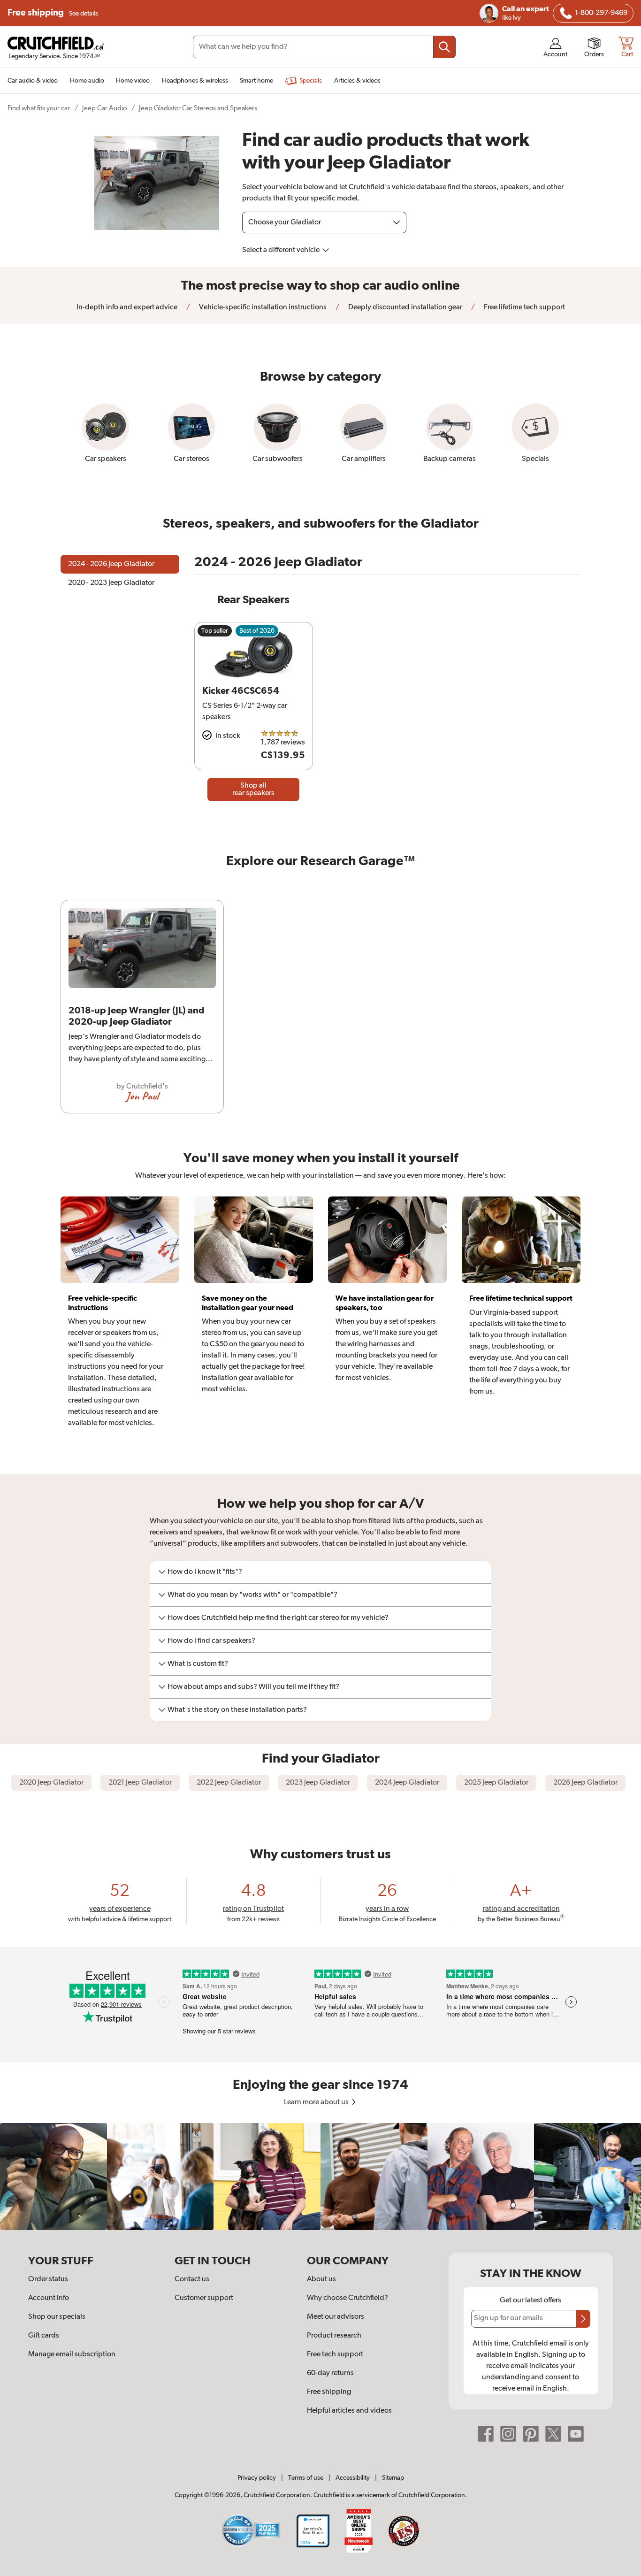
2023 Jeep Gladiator (318, 1783)
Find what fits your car (39, 108)
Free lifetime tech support (524, 307)
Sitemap (393, 2478)
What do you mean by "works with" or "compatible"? (252, 1595)
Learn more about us (317, 2102)
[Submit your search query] (444, 47)
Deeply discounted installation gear (404, 307)
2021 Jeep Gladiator (140, 1783)
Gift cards (44, 2336)
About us (321, 2279)
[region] (320, 1010)
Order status (48, 2279)
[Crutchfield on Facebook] (486, 2434)
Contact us (192, 2279)
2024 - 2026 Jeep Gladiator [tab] (111, 564)
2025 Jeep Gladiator (496, 1783)
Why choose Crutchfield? (347, 2298)
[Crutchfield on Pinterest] (531, 2434)
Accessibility (353, 2478)
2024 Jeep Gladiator (407, 1783)
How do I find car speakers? (211, 1641)
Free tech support (335, 2354)
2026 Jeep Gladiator (585, 1783)
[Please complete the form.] (583, 2319)
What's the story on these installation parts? (237, 1710)
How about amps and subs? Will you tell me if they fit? (253, 1687)
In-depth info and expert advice (127, 307)
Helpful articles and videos (349, 2411)
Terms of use (306, 2478)
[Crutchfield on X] (553, 2434)
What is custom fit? (198, 1664)
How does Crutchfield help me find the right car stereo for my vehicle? (278, 1618)
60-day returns (330, 2373)
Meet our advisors (336, 2317)
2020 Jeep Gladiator (51, 1783)
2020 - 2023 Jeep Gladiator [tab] (111, 583)
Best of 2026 (257, 631)
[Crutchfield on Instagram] (508, 2434)
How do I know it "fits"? (205, 1572)
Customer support (204, 2298)
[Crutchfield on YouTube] (576, 2434)
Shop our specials (57, 2317)
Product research (334, 2336)
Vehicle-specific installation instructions (262, 307)
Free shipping (53, 13)
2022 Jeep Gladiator (229, 1783)
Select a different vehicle (282, 250)
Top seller (215, 631)
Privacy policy (257, 2478)
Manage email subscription (72, 2354)
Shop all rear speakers (253, 790)
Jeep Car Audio (104, 108)
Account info (49, 2298)
